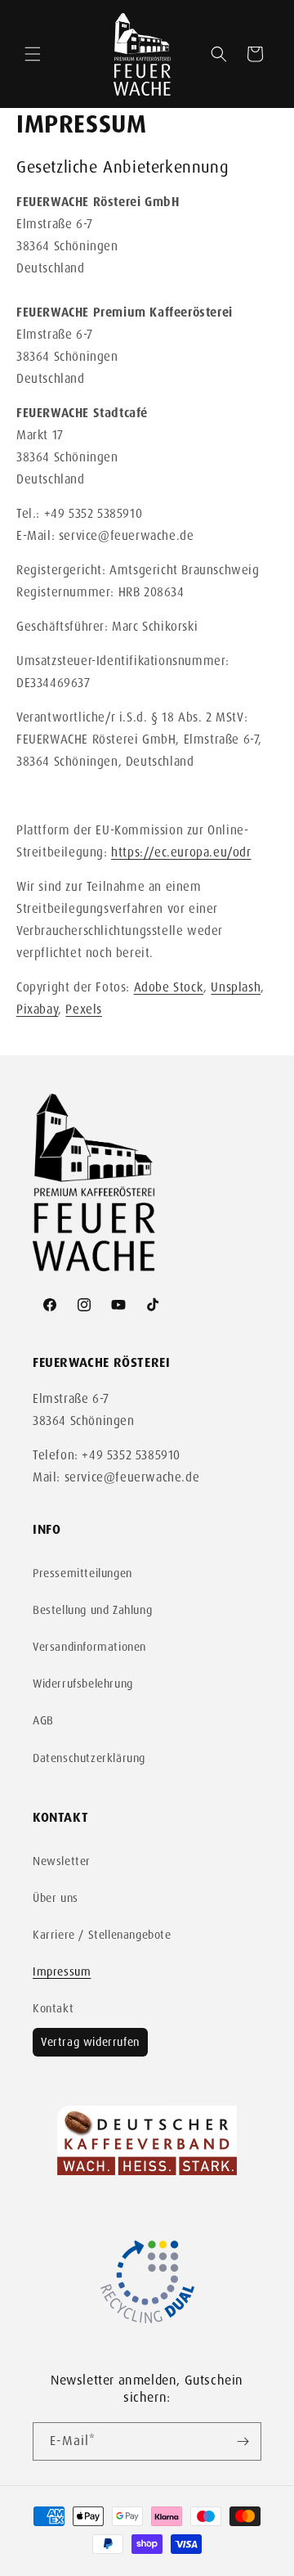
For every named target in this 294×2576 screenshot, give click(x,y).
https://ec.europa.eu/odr (181, 852)
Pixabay (37, 1009)
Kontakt (53, 2008)
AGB (43, 1720)
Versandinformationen (89, 1647)
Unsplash (236, 987)
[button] (33, 54)
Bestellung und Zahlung (92, 1610)
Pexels (84, 1009)
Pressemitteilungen (82, 1573)
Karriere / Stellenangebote (102, 1935)
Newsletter (62, 1861)
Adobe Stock (169, 987)
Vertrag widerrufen (90, 2042)
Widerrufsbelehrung (83, 1684)
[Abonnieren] (243, 2441)
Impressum (62, 1971)
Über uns (56, 1898)
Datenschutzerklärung (89, 1758)
